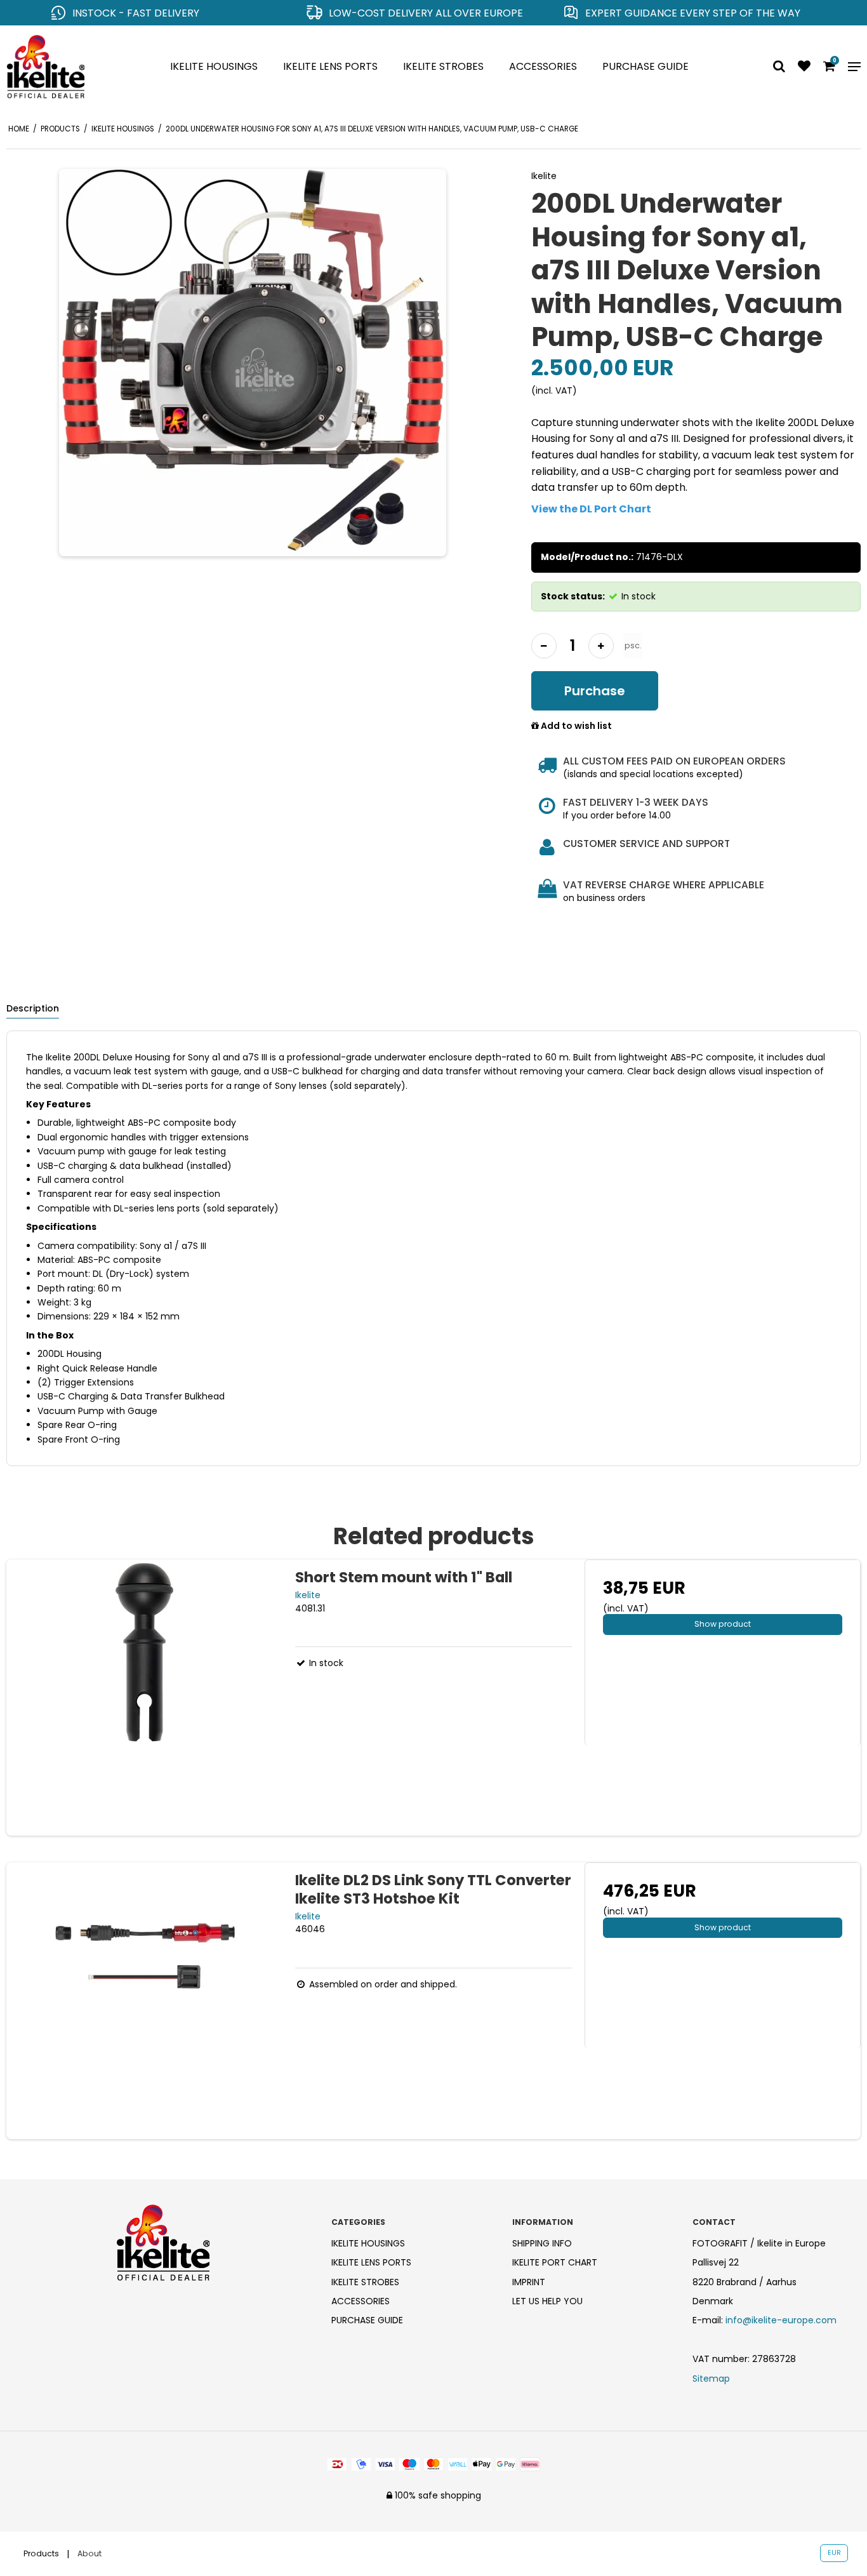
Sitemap (711, 2379)
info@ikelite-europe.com (781, 2320)
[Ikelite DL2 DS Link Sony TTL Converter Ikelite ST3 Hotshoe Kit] (144, 2000)
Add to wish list (575, 726)
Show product (723, 1624)
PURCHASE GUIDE (645, 66)
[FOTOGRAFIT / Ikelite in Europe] (72, 67)
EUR (834, 2553)
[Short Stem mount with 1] (144, 1698)
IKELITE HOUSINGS (214, 66)
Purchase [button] (595, 691)
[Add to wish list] (804, 67)
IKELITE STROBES (443, 66)
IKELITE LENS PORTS (330, 66)
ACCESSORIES (543, 66)
